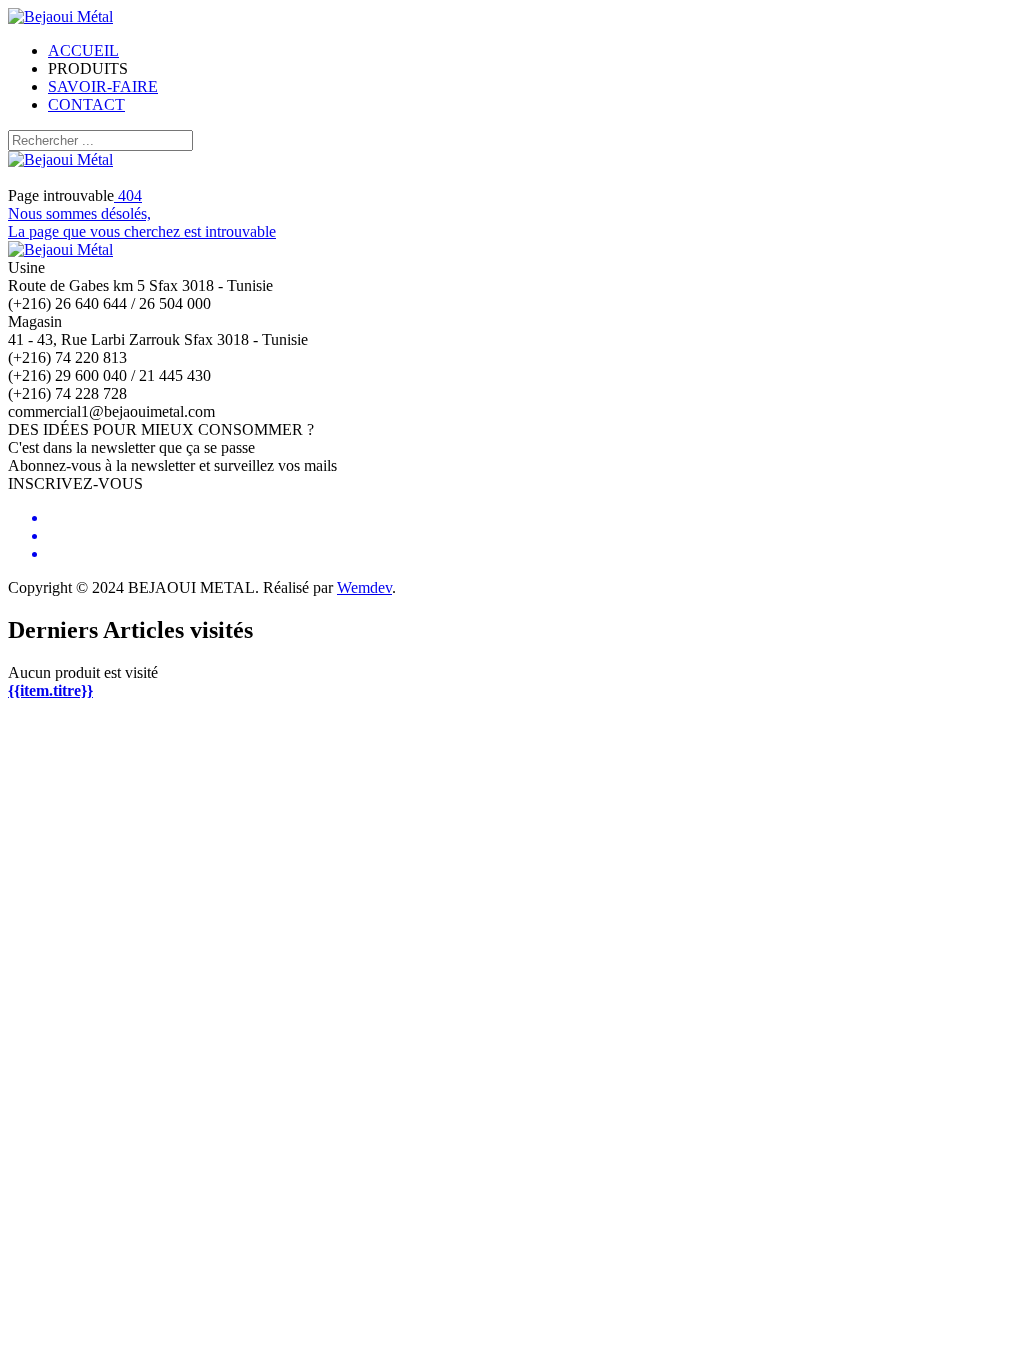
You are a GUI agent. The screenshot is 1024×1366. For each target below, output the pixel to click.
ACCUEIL (83, 50)
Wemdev (364, 587)
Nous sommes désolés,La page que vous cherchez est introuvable (142, 213)
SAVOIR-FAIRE (103, 86)
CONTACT (86, 104)
